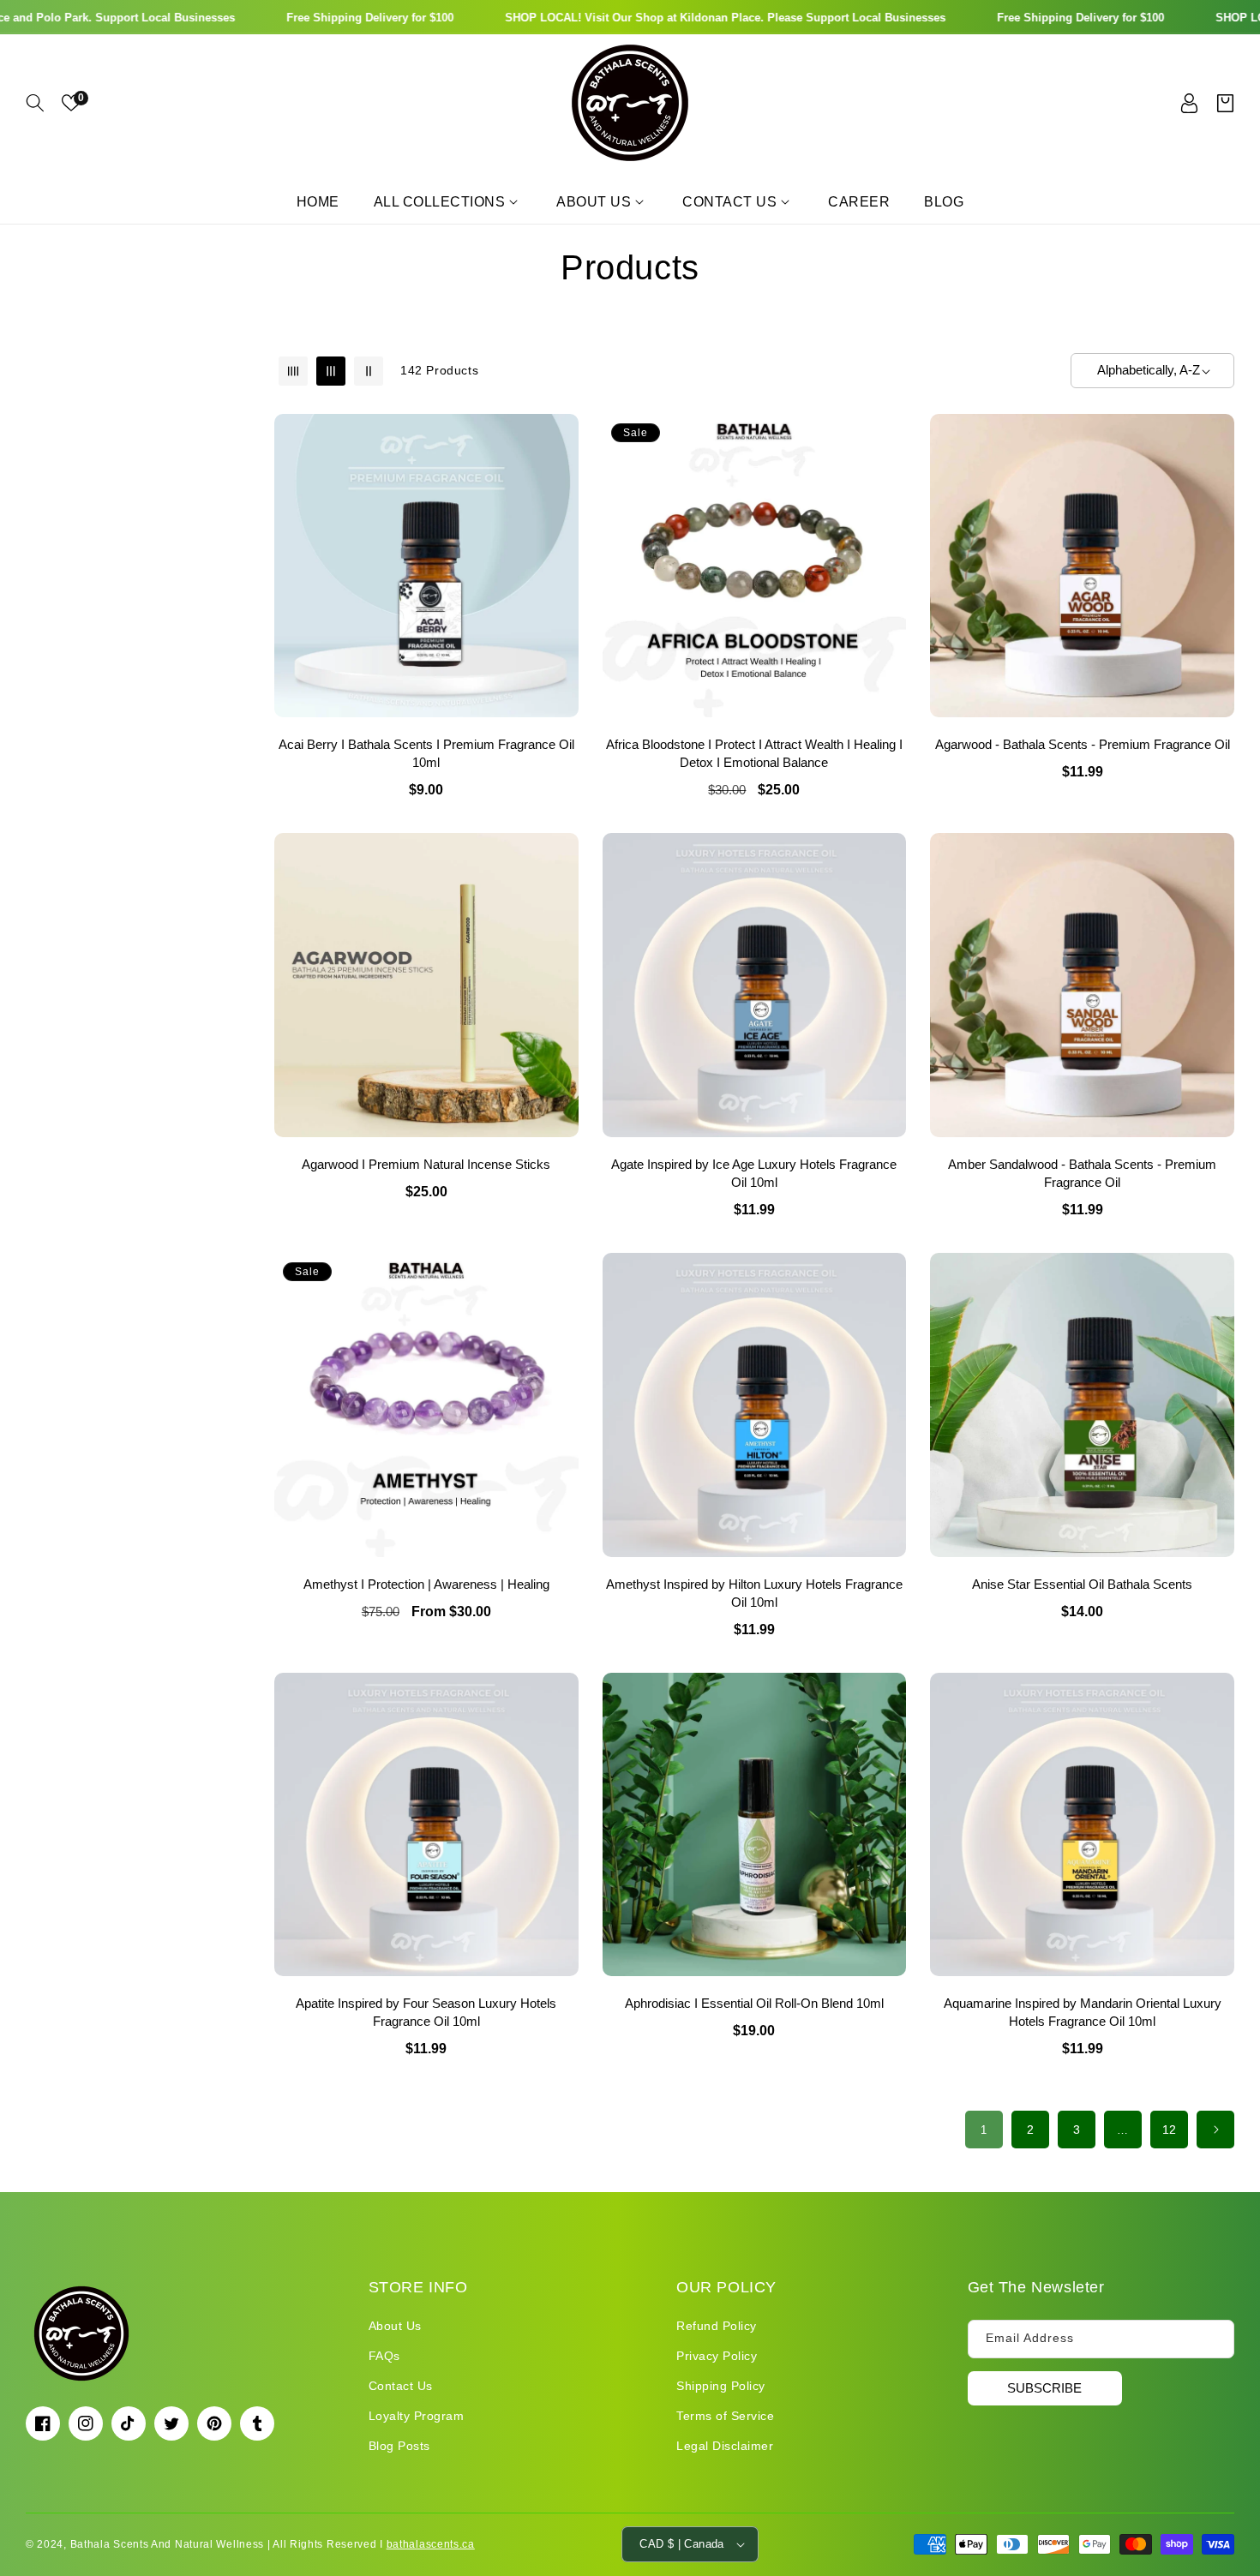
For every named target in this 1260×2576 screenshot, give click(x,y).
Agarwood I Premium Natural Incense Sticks (426, 1164)
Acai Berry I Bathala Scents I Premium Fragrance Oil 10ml (426, 753)
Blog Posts (399, 2446)
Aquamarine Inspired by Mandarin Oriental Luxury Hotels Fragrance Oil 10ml (1083, 2012)
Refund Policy (717, 2325)
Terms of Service (725, 2416)
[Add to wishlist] (562, 439)
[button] (35, 103)
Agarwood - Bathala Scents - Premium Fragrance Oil (1083, 744)
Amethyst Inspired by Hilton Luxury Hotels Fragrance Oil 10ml (754, 1593)
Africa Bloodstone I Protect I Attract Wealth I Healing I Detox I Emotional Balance (754, 753)
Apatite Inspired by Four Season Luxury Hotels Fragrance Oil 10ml (426, 2012)
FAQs (384, 2355)
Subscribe (1044, 2387)
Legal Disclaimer (725, 2446)
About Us (395, 2325)
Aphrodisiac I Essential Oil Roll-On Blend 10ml (754, 2003)
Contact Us (401, 2385)
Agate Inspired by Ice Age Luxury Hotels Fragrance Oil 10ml (754, 1173)
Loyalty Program (417, 2416)
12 (1170, 2130)
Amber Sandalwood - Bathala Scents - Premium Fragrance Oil (1082, 1173)
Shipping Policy (721, 2385)
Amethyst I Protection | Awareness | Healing (426, 1584)
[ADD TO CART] (562, 512)
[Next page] (1215, 2130)
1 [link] (984, 2130)
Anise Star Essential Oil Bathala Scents (1082, 1584)
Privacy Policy (717, 2355)
